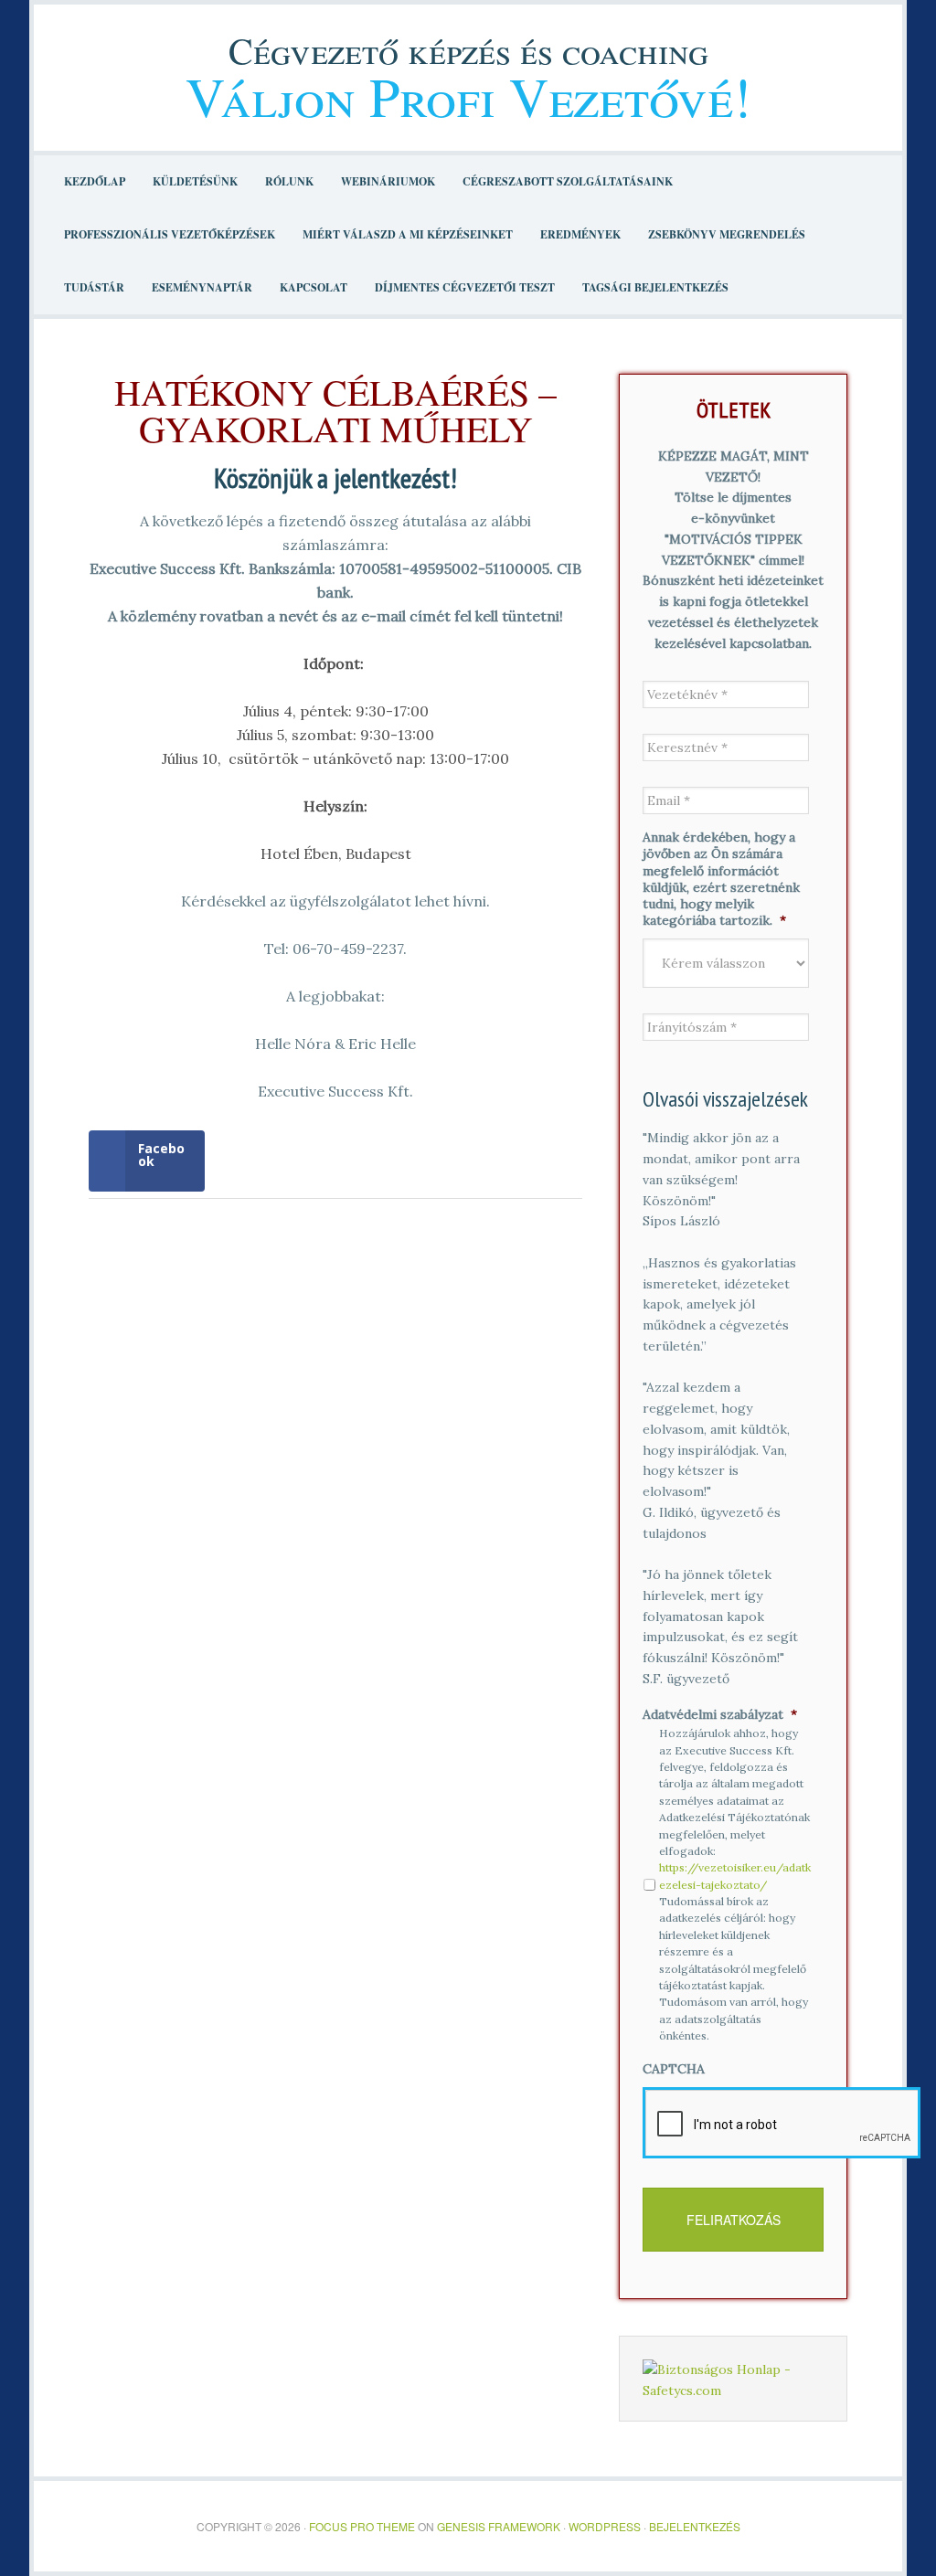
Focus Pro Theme (362, 2526)
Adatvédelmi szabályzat (720, 1714)
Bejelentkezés (695, 2526)
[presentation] (782, 2123)
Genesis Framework (499, 2526)
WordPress (605, 2526)
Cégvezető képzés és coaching (468, 50)
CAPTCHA (674, 2069)
